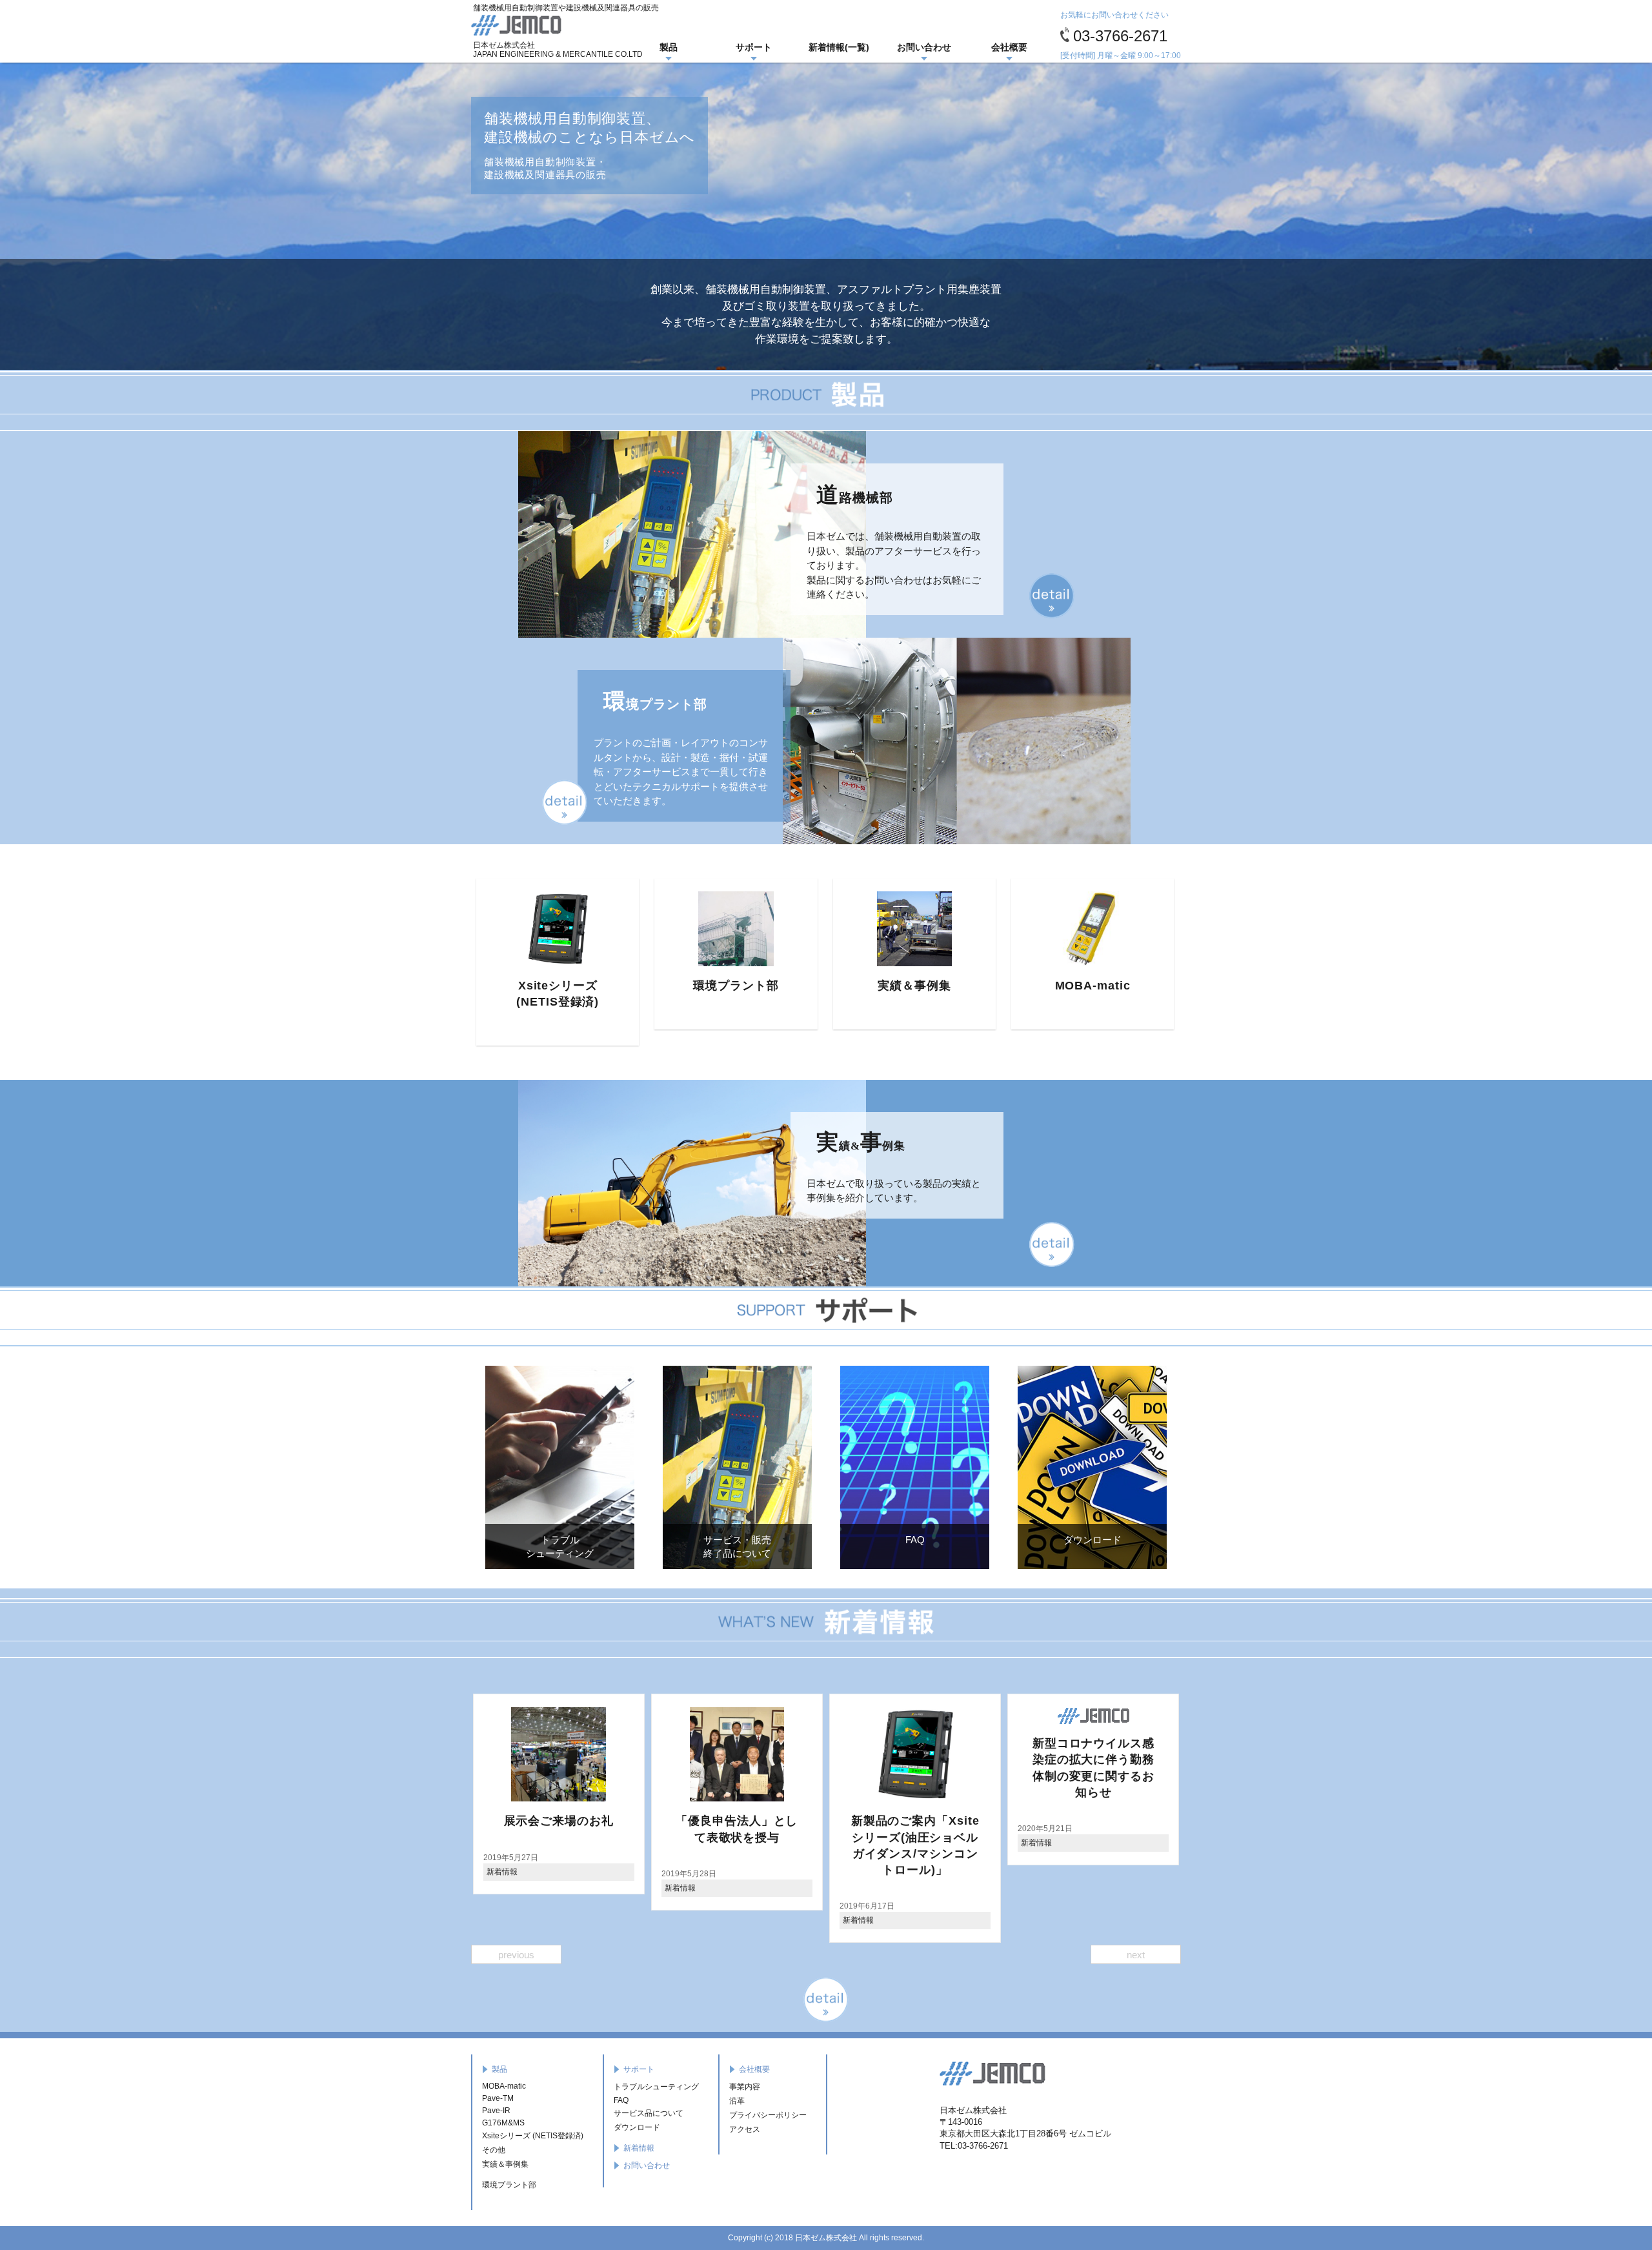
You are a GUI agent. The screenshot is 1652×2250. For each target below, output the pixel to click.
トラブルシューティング (656, 2087)
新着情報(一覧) (839, 47)
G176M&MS (503, 2123)
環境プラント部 (539, 986)
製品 (669, 47)
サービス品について (649, 2113)
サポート (754, 47)
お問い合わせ (924, 47)
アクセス (745, 2129)
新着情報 (484, 1888)
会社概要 (1009, 47)
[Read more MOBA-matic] (896, 929)
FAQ (621, 2100)
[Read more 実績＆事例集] (718, 929)
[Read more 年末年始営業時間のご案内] (1075, 1716)
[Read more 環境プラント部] (539, 929)
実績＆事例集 (718, 986)
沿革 (737, 2101)
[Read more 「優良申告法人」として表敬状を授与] (541, 1754)
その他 (494, 2150)
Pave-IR (1074, 986)
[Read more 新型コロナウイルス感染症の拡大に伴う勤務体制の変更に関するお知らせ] (897, 1716)
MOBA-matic (896, 986)
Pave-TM (498, 2098)
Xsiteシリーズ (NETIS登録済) (533, 2136)
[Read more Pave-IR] (1074, 929)
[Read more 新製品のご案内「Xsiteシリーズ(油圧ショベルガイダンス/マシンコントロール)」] (719, 1754)
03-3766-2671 (1120, 36)
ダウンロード (637, 2127)
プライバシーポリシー (768, 2115)
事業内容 (745, 2087)
